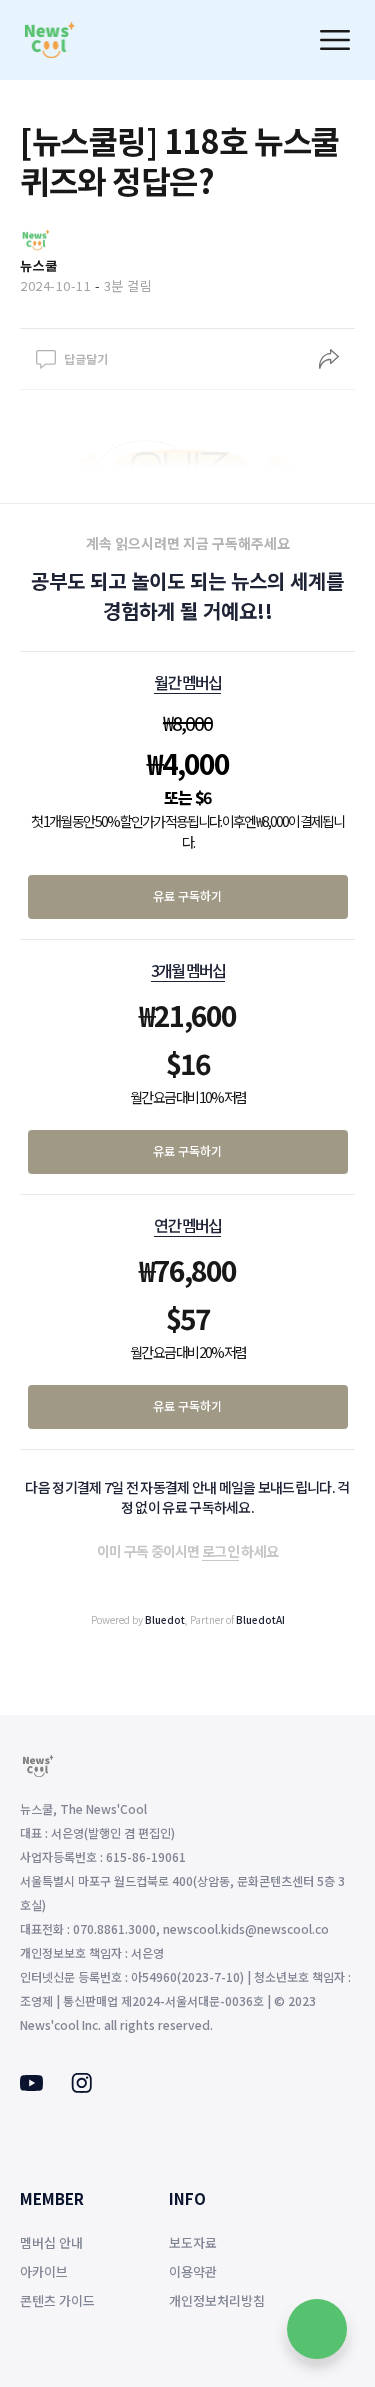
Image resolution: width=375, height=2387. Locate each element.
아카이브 (44, 2271)
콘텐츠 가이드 (57, 2300)
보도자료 (193, 2242)
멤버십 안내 (51, 2242)
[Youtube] (31, 2085)
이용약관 (193, 2271)
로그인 (220, 1551)
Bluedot (165, 1619)
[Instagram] (81, 2087)
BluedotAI (260, 1619)
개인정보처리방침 (217, 2300)
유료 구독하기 (187, 895)
